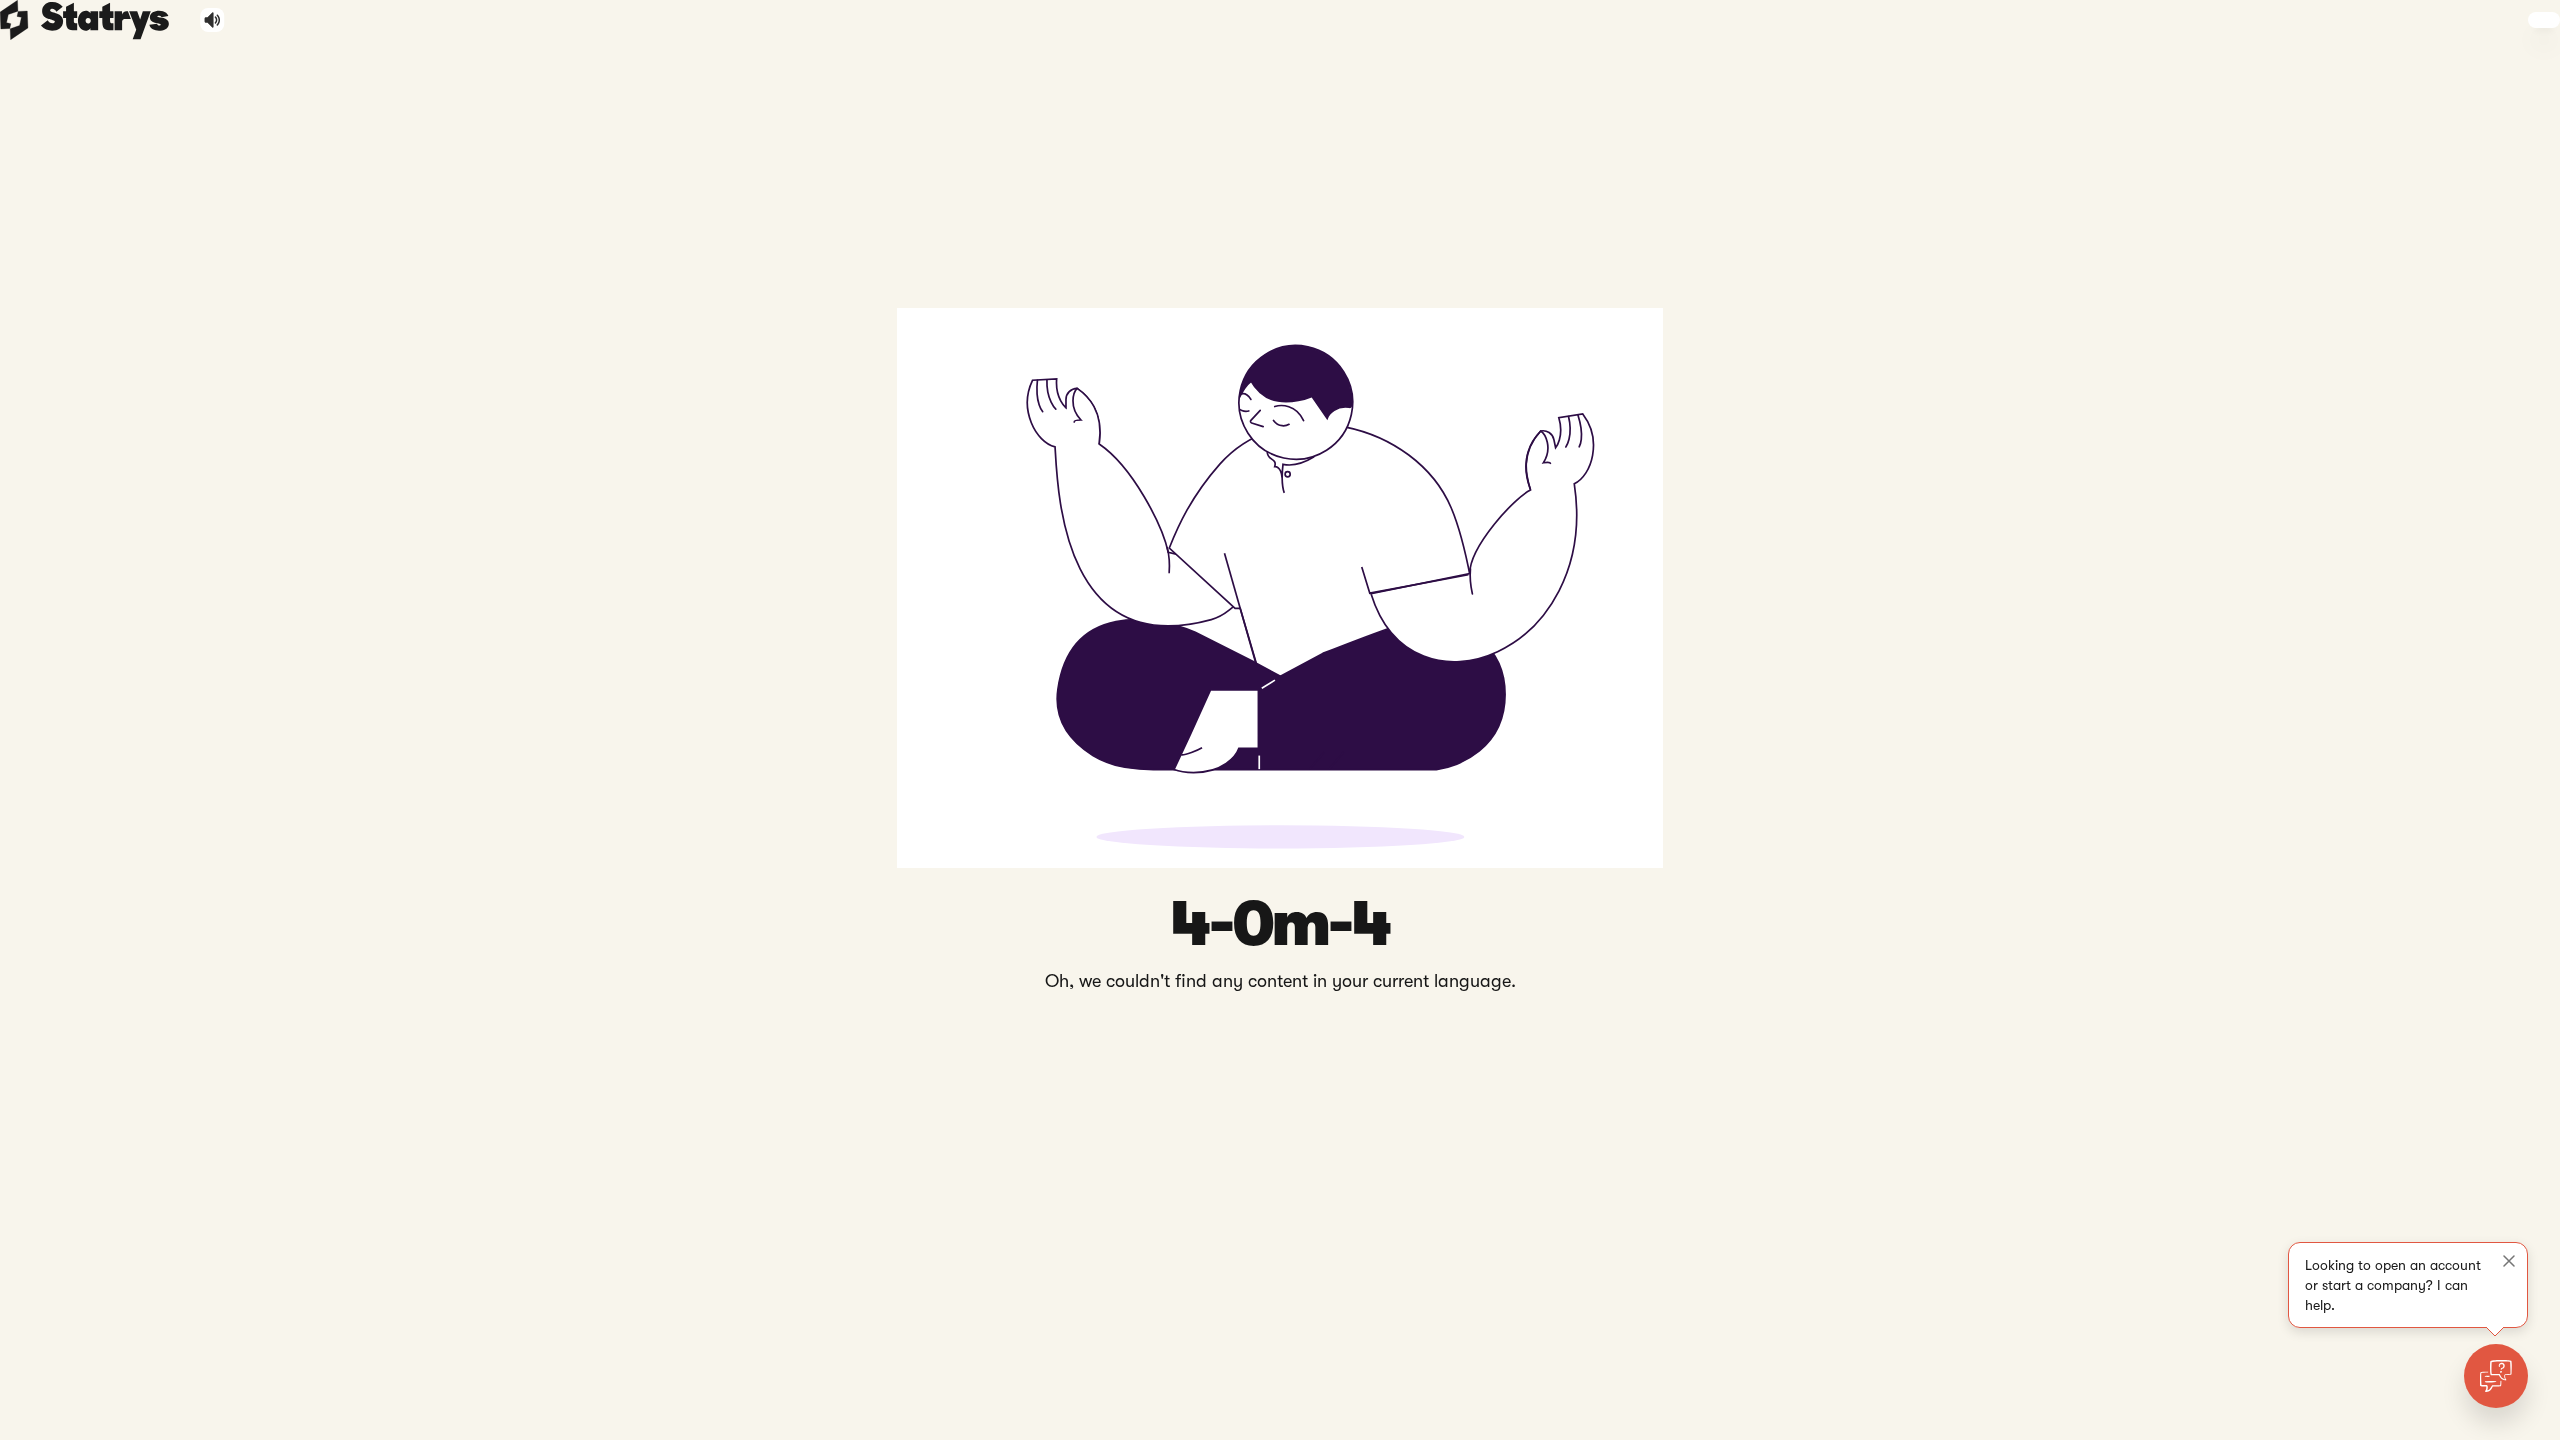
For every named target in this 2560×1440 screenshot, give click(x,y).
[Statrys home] (14, 20)
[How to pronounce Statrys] (212, 20)
